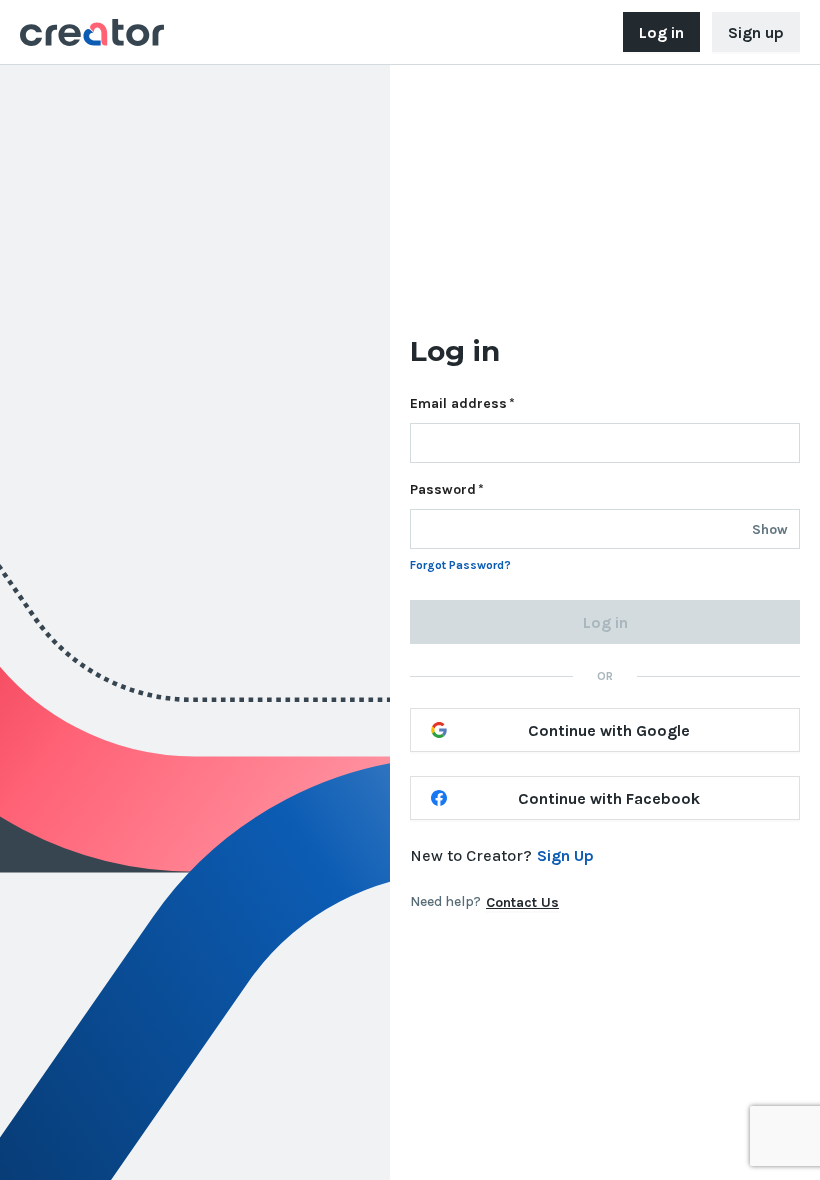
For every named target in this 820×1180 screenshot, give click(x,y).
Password (443, 489)
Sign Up (565, 855)
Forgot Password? (460, 565)
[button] (770, 529)
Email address (458, 403)
